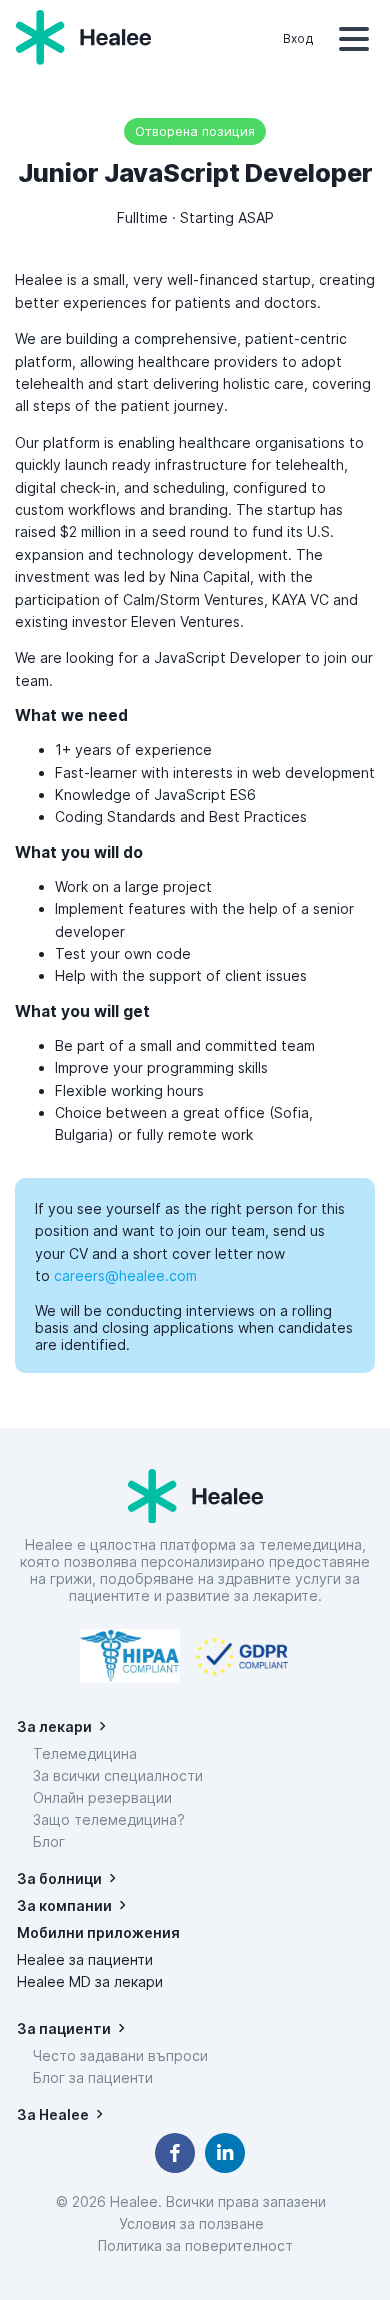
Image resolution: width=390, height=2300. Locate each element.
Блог (49, 1841)
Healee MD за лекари (90, 1981)
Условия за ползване (195, 2223)
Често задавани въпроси (120, 2055)
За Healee (53, 2114)
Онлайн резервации (102, 1797)
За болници (59, 1878)
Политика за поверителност (195, 2245)
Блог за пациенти (93, 2077)
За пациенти (64, 2028)
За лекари (54, 1726)
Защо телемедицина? (109, 1819)
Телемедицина (85, 1753)
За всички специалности (118, 1775)
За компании (64, 1905)
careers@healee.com (125, 1275)
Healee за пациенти (85, 1959)
